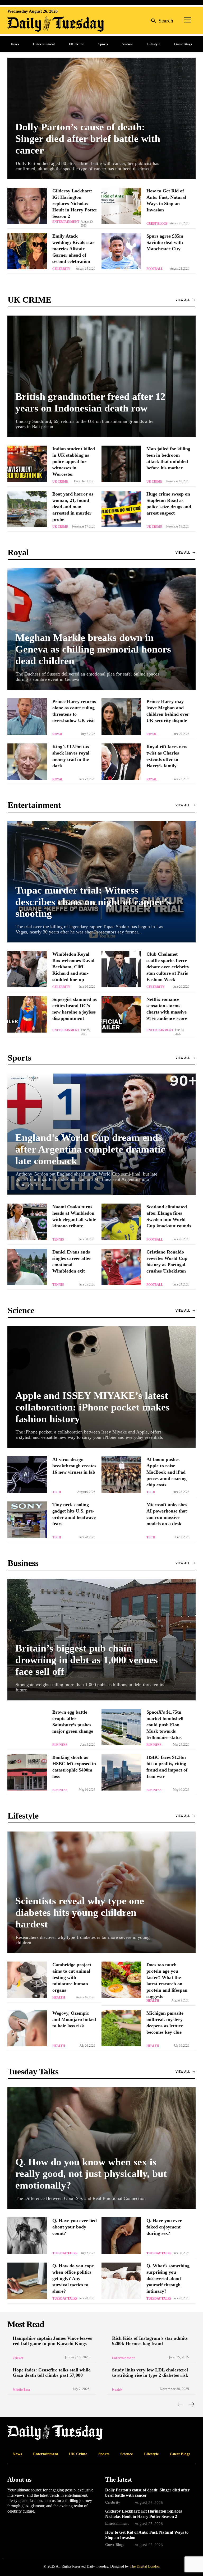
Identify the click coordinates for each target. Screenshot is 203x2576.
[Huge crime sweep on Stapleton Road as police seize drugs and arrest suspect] (121, 509)
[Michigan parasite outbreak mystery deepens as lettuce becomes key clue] (121, 2028)
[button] (161, 20)
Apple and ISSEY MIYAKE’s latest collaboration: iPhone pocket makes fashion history (93, 1407)
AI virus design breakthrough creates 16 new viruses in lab (74, 1466)
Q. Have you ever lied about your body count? (75, 2227)
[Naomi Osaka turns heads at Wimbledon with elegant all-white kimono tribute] (27, 1222)
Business (60, 1745)
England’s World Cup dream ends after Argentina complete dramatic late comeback (90, 1149)
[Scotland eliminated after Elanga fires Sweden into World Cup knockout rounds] (121, 1222)
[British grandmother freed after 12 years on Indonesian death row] (101, 376)
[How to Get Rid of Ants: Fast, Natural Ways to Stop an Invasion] (121, 206)
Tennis (58, 1240)
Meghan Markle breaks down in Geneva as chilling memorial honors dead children (93, 649)
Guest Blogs (157, 224)
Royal (58, 734)
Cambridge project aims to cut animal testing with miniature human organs (72, 1977)
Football (155, 269)
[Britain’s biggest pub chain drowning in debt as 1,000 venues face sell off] (101, 1640)
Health (59, 1997)
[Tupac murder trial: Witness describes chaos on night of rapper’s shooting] (101, 882)
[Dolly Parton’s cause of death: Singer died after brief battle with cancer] (101, 118)
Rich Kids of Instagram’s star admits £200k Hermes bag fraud (150, 2341)
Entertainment (66, 222)
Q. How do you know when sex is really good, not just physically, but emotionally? (91, 2173)
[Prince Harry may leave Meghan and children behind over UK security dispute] (121, 716)
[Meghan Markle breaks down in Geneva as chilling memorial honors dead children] (101, 629)
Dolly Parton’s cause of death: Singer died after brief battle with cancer (88, 138)
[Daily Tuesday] (42, 24)
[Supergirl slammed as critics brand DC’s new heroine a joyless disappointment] (27, 1014)
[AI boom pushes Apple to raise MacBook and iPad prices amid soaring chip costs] (121, 1474)
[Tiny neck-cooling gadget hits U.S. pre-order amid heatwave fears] (27, 1520)
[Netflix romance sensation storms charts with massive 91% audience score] (121, 1014)
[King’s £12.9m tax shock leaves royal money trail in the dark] (27, 762)
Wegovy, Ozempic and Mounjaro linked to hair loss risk (74, 2019)
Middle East (21, 2390)
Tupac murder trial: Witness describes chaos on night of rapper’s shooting (93, 902)
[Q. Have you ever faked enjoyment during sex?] (121, 2236)
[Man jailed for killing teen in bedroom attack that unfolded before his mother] (121, 464)
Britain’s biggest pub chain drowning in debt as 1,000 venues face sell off (87, 1660)
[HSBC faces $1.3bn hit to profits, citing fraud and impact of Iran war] (121, 1772)
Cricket (18, 2358)
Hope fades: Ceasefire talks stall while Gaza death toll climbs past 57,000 (52, 2372)
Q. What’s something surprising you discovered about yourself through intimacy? (168, 2278)
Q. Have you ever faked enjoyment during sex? (164, 2227)
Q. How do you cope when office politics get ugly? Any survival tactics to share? (73, 2278)
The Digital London (145, 2566)
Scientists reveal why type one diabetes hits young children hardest (80, 1912)
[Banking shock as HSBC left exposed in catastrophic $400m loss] (27, 1772)
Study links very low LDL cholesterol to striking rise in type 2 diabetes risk (150, 2372)
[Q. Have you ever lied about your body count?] (27, 2236)
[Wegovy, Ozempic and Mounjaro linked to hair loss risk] (27, 2028)
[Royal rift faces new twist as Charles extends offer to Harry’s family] (121, 762)
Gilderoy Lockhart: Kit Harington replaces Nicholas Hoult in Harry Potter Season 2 (75, 204)
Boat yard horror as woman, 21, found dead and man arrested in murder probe (73, 507)
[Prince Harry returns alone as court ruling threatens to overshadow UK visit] (27, 716)
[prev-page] (180, 2404)
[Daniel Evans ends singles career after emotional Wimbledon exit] (27, 1267)
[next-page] (191, 2404)
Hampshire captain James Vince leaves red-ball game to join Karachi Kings (52, 2341)
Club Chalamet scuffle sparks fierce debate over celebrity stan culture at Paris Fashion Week (168, 967)
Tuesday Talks (65, 2253)
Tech (57, 1492)
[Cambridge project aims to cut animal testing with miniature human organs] (27, 1980)
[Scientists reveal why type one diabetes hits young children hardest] (101, 1892)
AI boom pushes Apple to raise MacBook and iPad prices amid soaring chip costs (167, 1472)
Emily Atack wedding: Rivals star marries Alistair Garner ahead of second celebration (73, 249)
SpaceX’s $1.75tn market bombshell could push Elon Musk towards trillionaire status (165, 1725)
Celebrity (61, 269)
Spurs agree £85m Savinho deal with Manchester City (165, 242)
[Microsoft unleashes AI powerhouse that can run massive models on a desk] (121, 1520)
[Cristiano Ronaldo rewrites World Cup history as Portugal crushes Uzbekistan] (121, 1267)
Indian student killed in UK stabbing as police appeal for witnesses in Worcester (74, 461)
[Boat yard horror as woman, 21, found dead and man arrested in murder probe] (27, 509)
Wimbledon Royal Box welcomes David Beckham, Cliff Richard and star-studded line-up (73, 967)
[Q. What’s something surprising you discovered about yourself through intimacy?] (121, 2281)
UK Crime (60, 482)
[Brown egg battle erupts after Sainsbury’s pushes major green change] (27, 1727)
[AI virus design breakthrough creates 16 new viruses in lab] (27, 1474)
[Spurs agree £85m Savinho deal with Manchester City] (121, 251)
